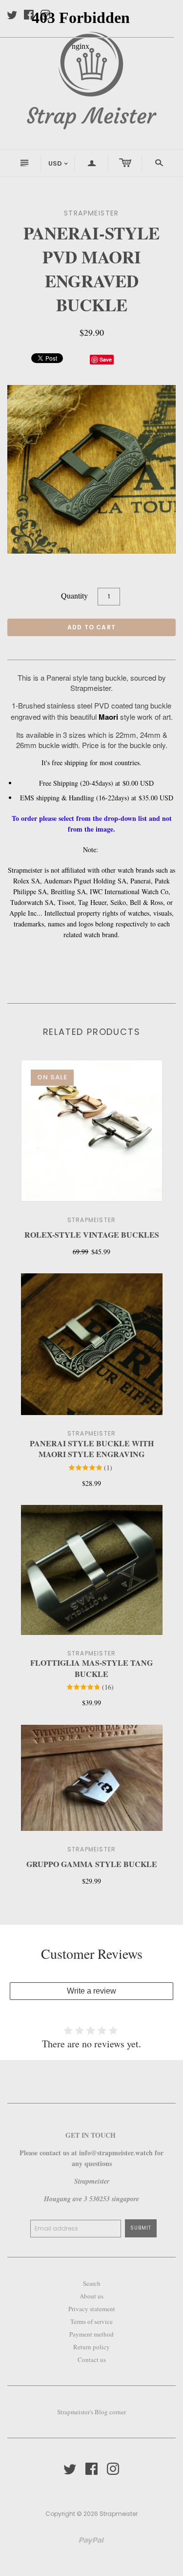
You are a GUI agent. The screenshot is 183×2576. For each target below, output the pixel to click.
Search (92, 2283)
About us (91, 2296)
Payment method (91, 2334)
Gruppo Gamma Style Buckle (92, 1864)
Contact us (92, 2360)
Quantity (74, 595)
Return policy (91, 2347)
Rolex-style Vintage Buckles (92, 1234)
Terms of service (91, 2321)
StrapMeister (91, 1220)
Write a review (91, 1991)
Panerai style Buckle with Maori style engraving (92, 1449)
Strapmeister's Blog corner (91, 2412)
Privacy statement (92, 2309)
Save (106, 359)
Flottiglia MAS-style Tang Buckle (91, 1668)
